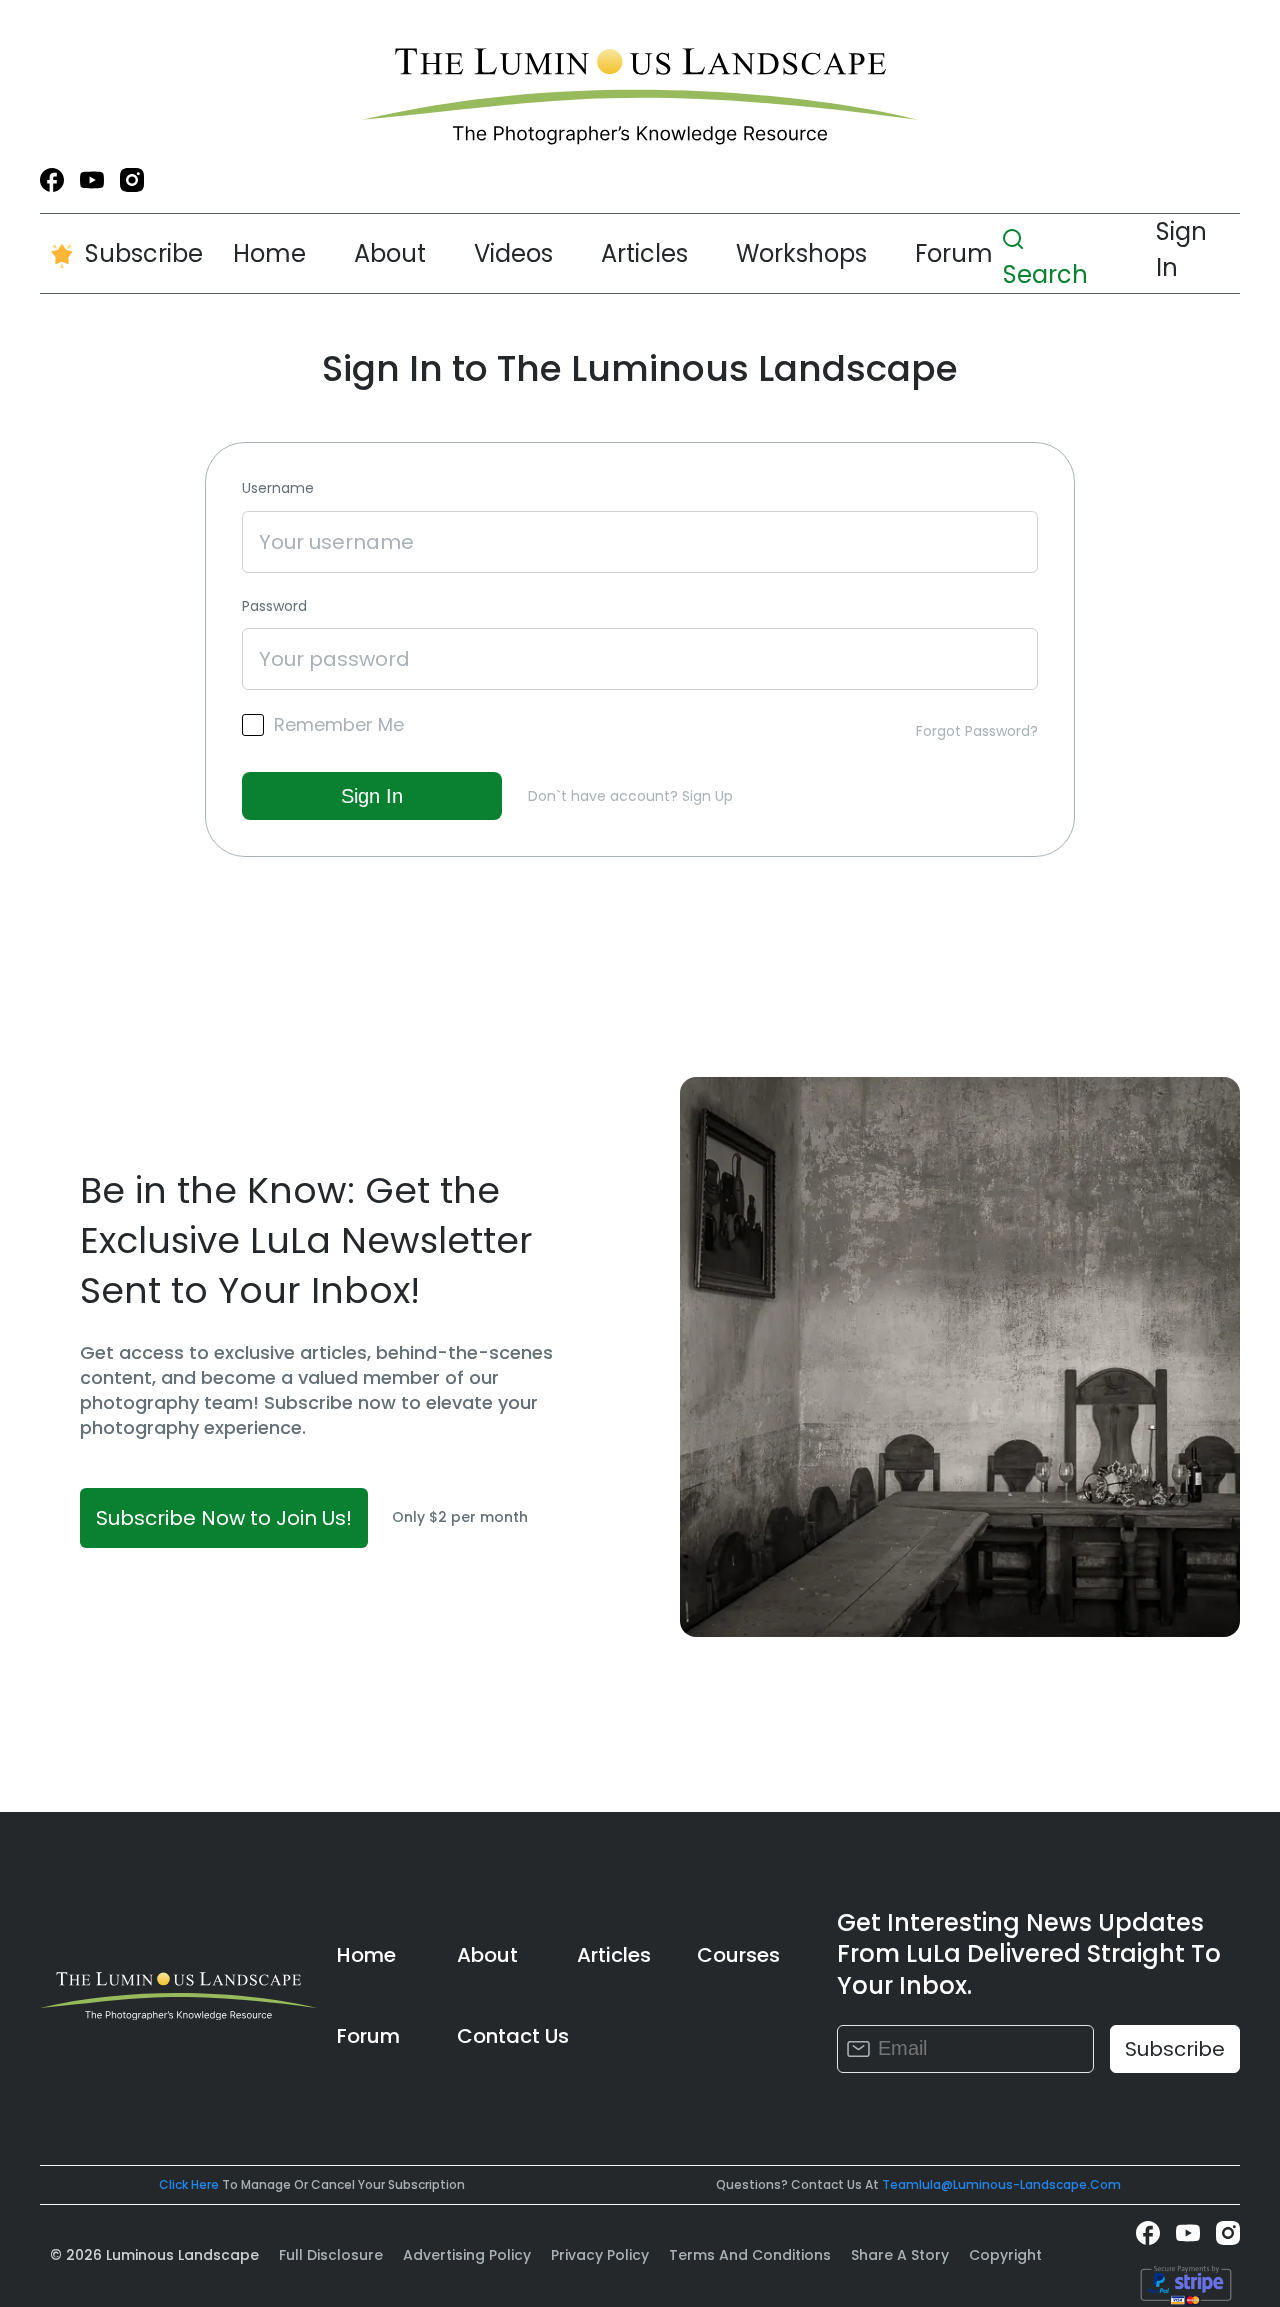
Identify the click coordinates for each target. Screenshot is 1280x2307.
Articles (644, 253)
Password (274, 606)
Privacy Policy (600, 2255)
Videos (513, 253)
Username (278, 488)
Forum (954, 253)
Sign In (1181, 249)
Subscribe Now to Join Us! (224, 1518)
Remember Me (339, 725)
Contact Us (513, 2036)
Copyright (1005, 2255)
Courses (738, 1955)
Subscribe (144, 253)
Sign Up (707, 796)
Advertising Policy (467, 2255)
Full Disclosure (331, 2255)
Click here (189, 2184)
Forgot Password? (977, 731)
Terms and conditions (750, 2255)
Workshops (801, 253)
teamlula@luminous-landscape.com (1001, 2184)
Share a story (900, 2255)
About (390, 253)
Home (269, 253)
